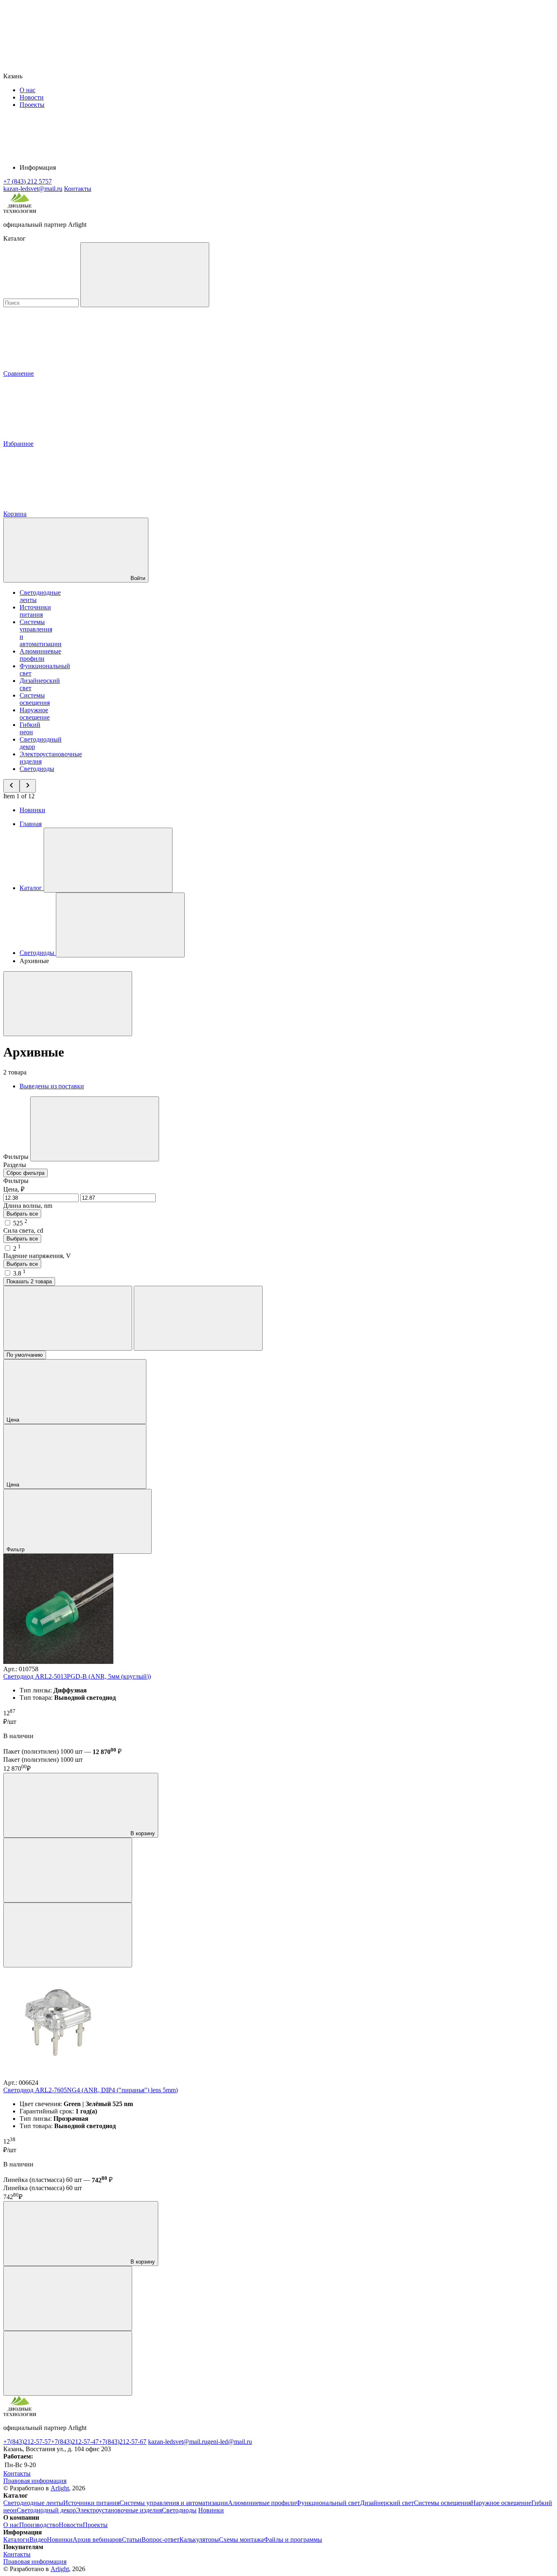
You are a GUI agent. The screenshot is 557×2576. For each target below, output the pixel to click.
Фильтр (16, 1549)
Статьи (132, 2539)
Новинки (32, 810)
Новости (32, 97)
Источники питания (35, 611)
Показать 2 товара (29, 1281)
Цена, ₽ (14, 1189)
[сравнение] (68, 1870)
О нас (28, 90)
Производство (39, 2525)
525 (20, 1223)
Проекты (32, 105)
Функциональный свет (328, 2503)
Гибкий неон (30, 728)
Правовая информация (35, 2481)
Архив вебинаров (97, 2539)
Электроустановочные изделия (119, 2510)
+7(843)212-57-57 (27, 2442)
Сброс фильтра (25, 1173)
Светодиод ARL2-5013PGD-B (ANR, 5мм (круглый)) (77, 1676)
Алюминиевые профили (40, 655)
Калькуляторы (199, 2539)
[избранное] (68, 1935)
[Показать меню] (108, 860)
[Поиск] (145, 275)
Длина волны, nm (28, 1206)
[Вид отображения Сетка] (68, 1318)
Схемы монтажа (241, 2539)
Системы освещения (35, 699)
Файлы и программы (293, 2539)
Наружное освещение (35, 714)
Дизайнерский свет (387, 2503)
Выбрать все (22, 1214)
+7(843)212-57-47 (75, 2442)
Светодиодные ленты (33, 2503)
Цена (14, 1420)
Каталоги (16, 2539)
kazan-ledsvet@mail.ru (178, 2442)
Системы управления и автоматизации (174, 2503)
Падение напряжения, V (37, 1256)
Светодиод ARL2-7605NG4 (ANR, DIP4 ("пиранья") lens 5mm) (91, 2090)
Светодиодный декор (46, 2510)
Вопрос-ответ (160, 2539)
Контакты (78, 189)
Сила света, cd (23, 1230)
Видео (38, 2539)
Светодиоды (37, 769)
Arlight (60, 2488)
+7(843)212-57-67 (123, 2442)
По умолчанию (25, 1355)
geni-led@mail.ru (230, 2442)
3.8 (19, 1273)
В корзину (142, 1833)
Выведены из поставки (52, 1086)
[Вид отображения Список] (198, 1318)
